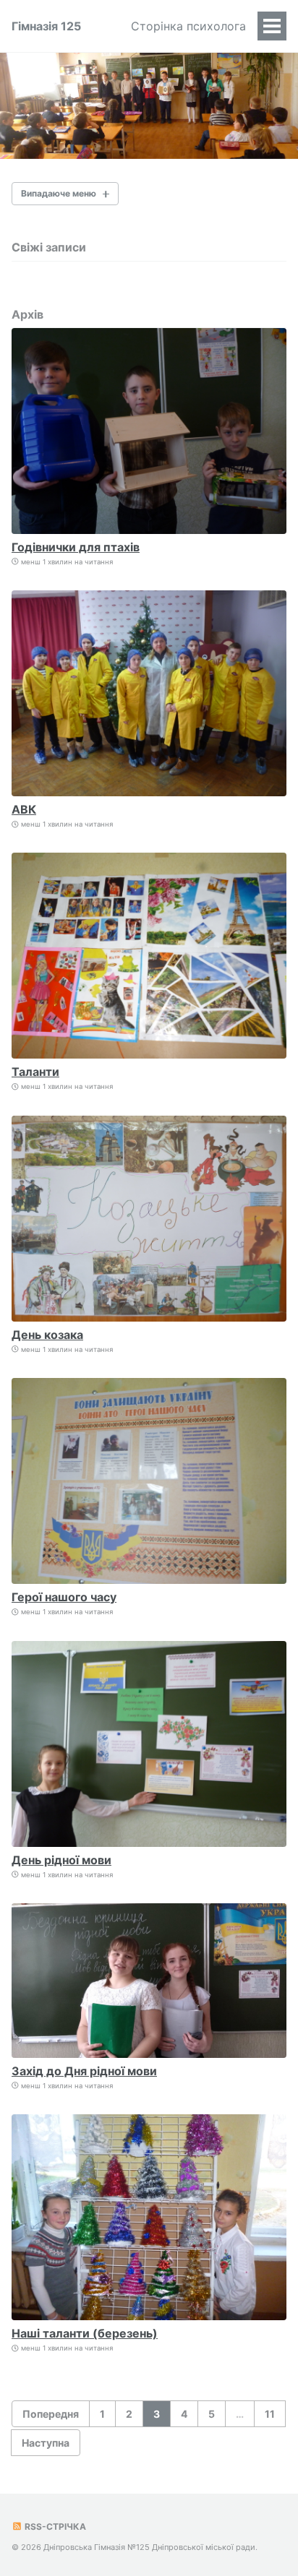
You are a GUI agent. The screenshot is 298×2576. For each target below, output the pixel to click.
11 (270, 2414)
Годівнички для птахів (76, 547)
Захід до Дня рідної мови (84, 2071)
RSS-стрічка (54, 2527)
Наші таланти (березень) (85, 2333)
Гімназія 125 (46, 26)
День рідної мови (61, 1860)
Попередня (51, 2414)
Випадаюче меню (59, 193)
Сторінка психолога (188, 26)
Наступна (46, 2443)
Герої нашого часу (64, 1597)
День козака (47, 1335)
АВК (24, 809)
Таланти (35, 1072)
